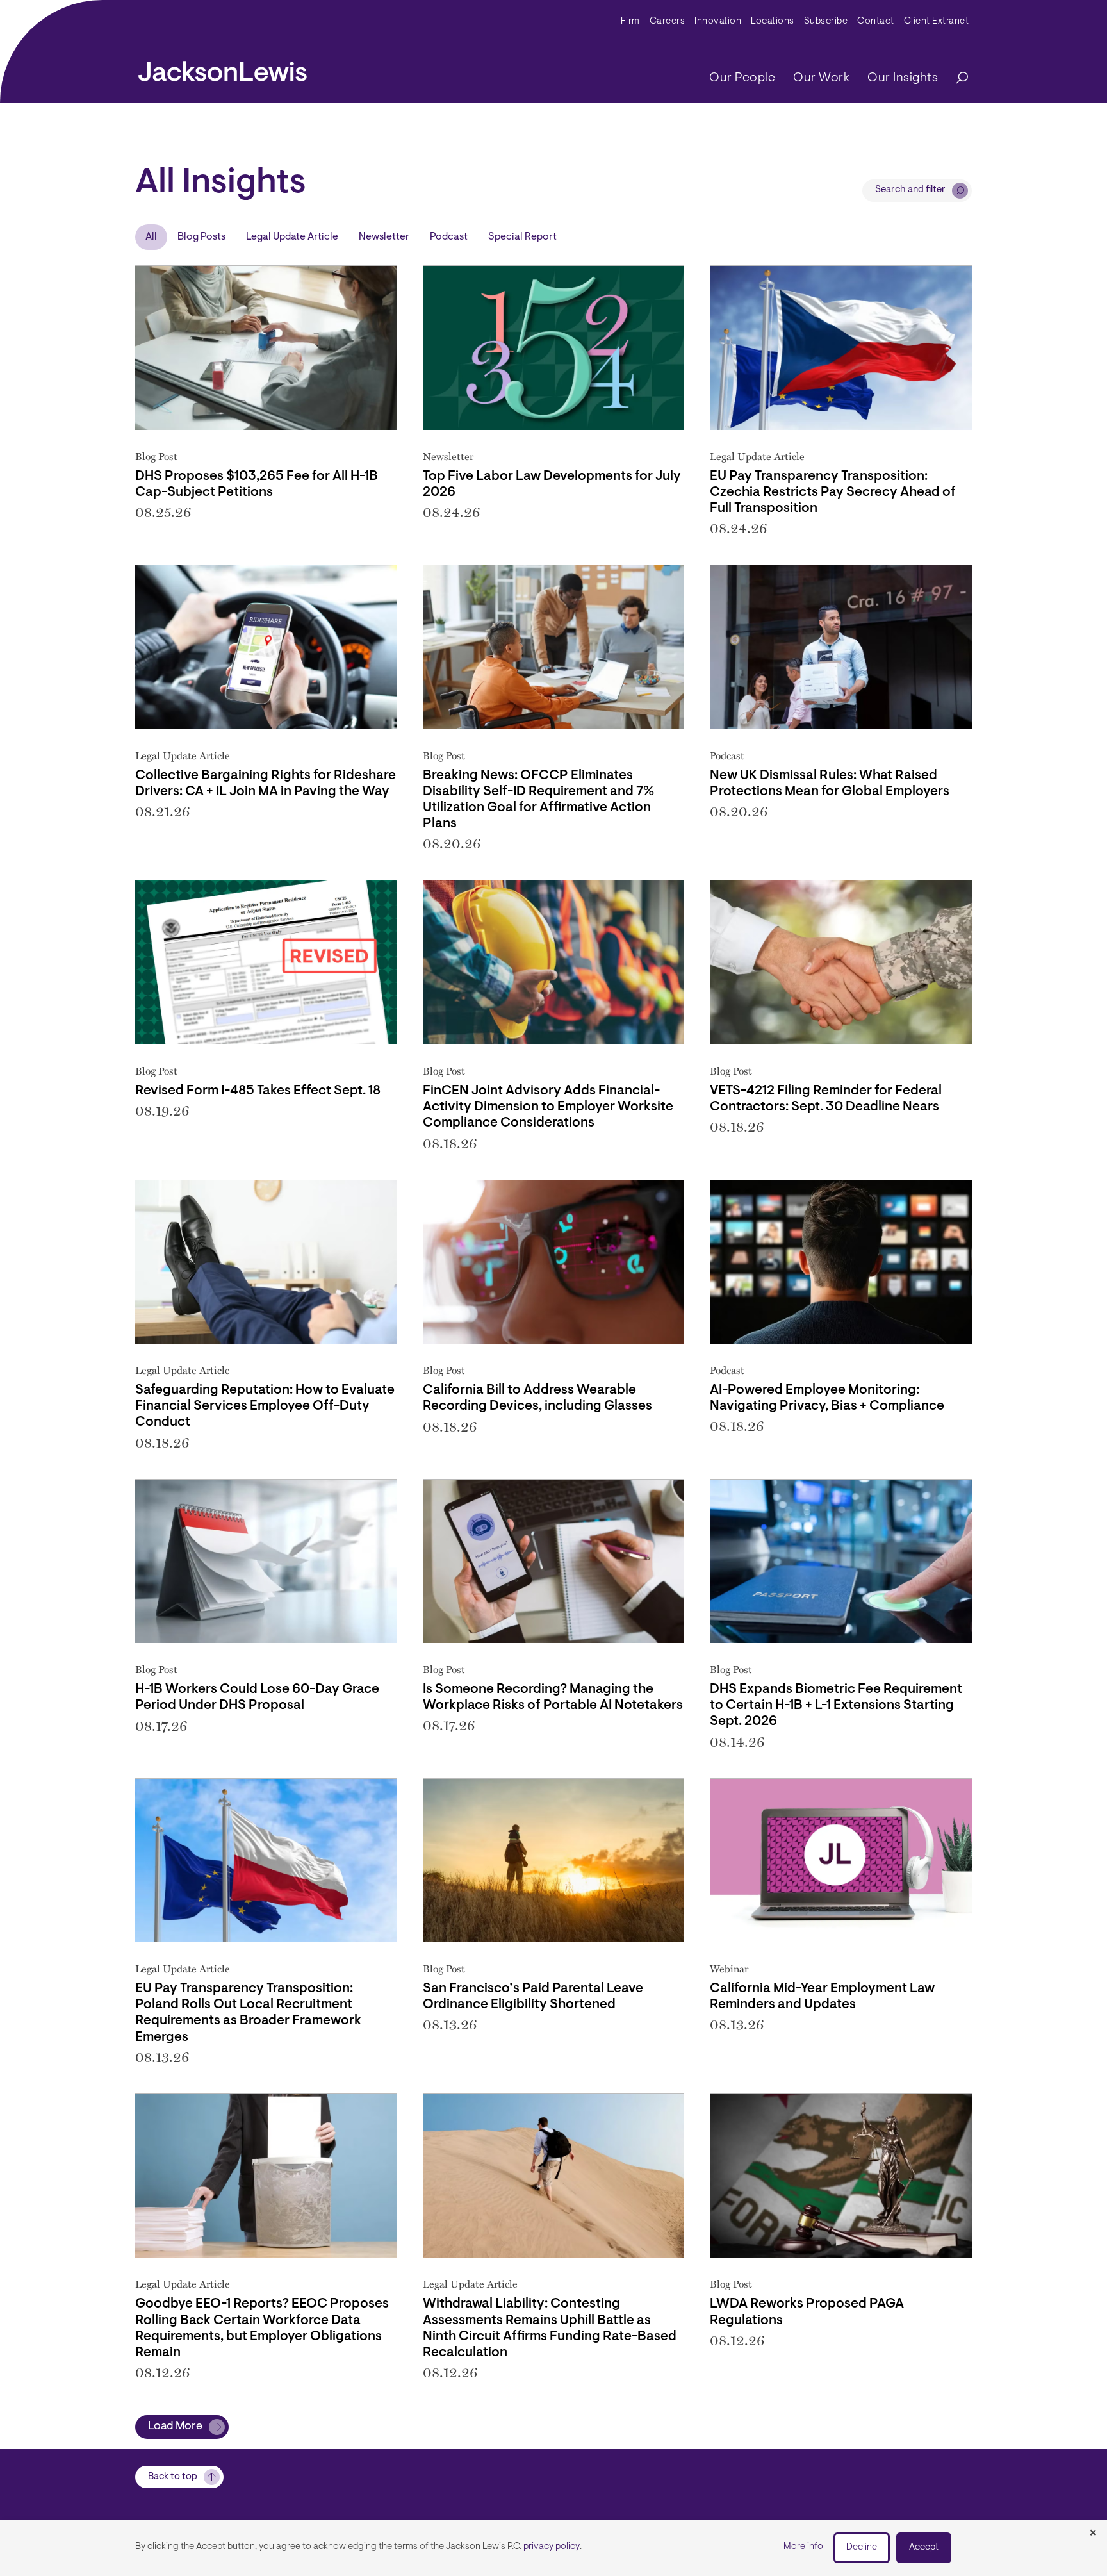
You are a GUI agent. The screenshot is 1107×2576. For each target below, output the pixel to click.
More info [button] (803, 2547)
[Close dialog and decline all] (1093, 2534)
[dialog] (553, 2548)
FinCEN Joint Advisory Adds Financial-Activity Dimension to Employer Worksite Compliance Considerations (548, 1107)
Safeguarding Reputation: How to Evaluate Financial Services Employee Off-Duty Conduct (265, 1406)
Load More (175, 2427)
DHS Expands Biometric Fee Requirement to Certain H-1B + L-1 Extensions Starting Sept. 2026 (836, 1705)
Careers (668, 21)
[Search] (956, 78)
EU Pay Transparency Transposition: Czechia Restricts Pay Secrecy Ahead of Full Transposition (833, 492)
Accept (924, 2547)
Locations (773, 21)
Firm (630, 21)
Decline (862, 2547)
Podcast (449, 237)
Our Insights (903, 78)
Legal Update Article (292, 237)
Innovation (718, 21)
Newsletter (384, 237)
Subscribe (826, 21)
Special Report (522, 237)
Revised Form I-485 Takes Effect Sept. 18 (258, 1091)
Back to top (173, 2477)
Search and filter (910, 190)
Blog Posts (201, 237)
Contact (876, 21)
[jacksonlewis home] (223, 68)
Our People (742, 78)
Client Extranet (937, 21)
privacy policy (552, 2547)
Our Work (821, 78)
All (151, 237)
